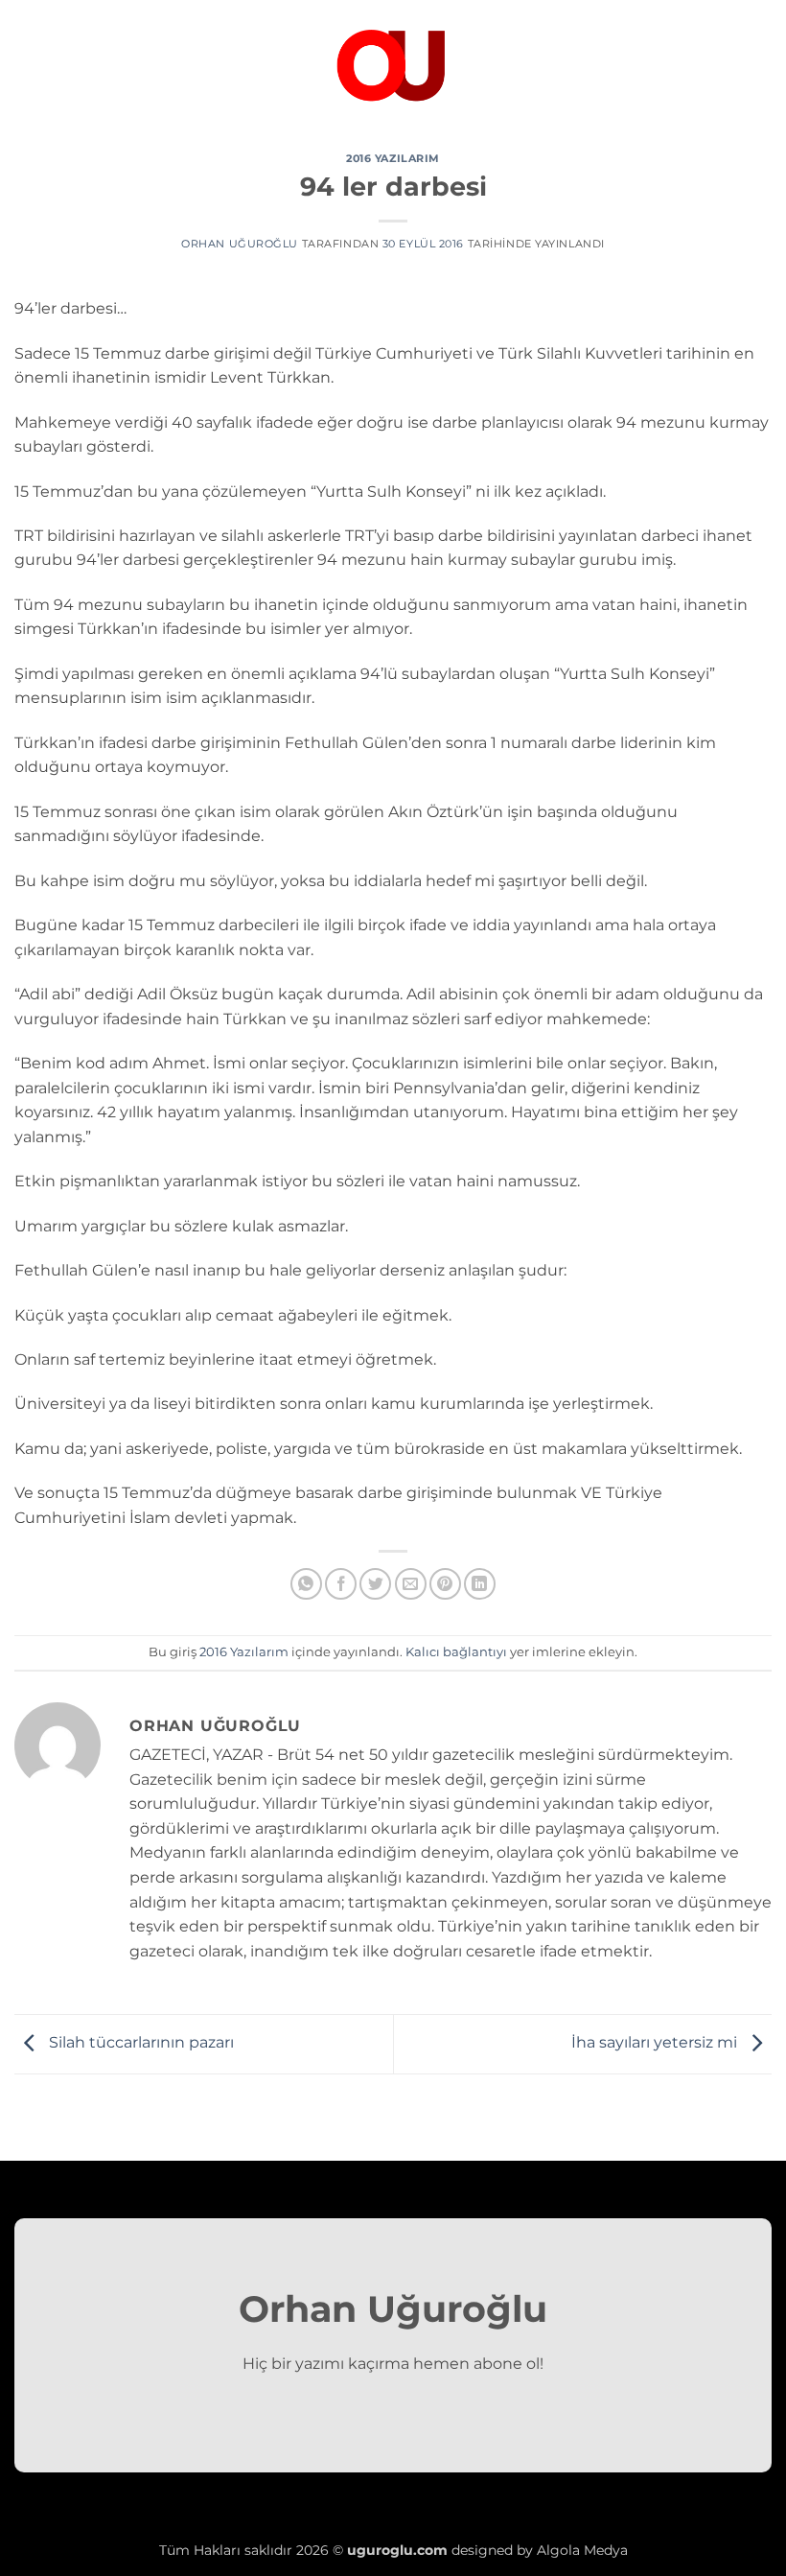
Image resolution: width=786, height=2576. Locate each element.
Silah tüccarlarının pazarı (139, 2043)
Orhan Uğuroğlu (240, 244)
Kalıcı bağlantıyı (456, 1652)
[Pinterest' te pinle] (445, 1584)
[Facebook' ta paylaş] (341, 1584)
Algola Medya (582, 2550)
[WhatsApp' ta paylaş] (306, 1584)
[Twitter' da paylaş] (375, 1584)
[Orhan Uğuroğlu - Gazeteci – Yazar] (393, 62)
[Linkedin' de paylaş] (480, 1584)
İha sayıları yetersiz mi (656, 2043)
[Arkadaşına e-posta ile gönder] (411, 1584)
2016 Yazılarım (393, 158)
